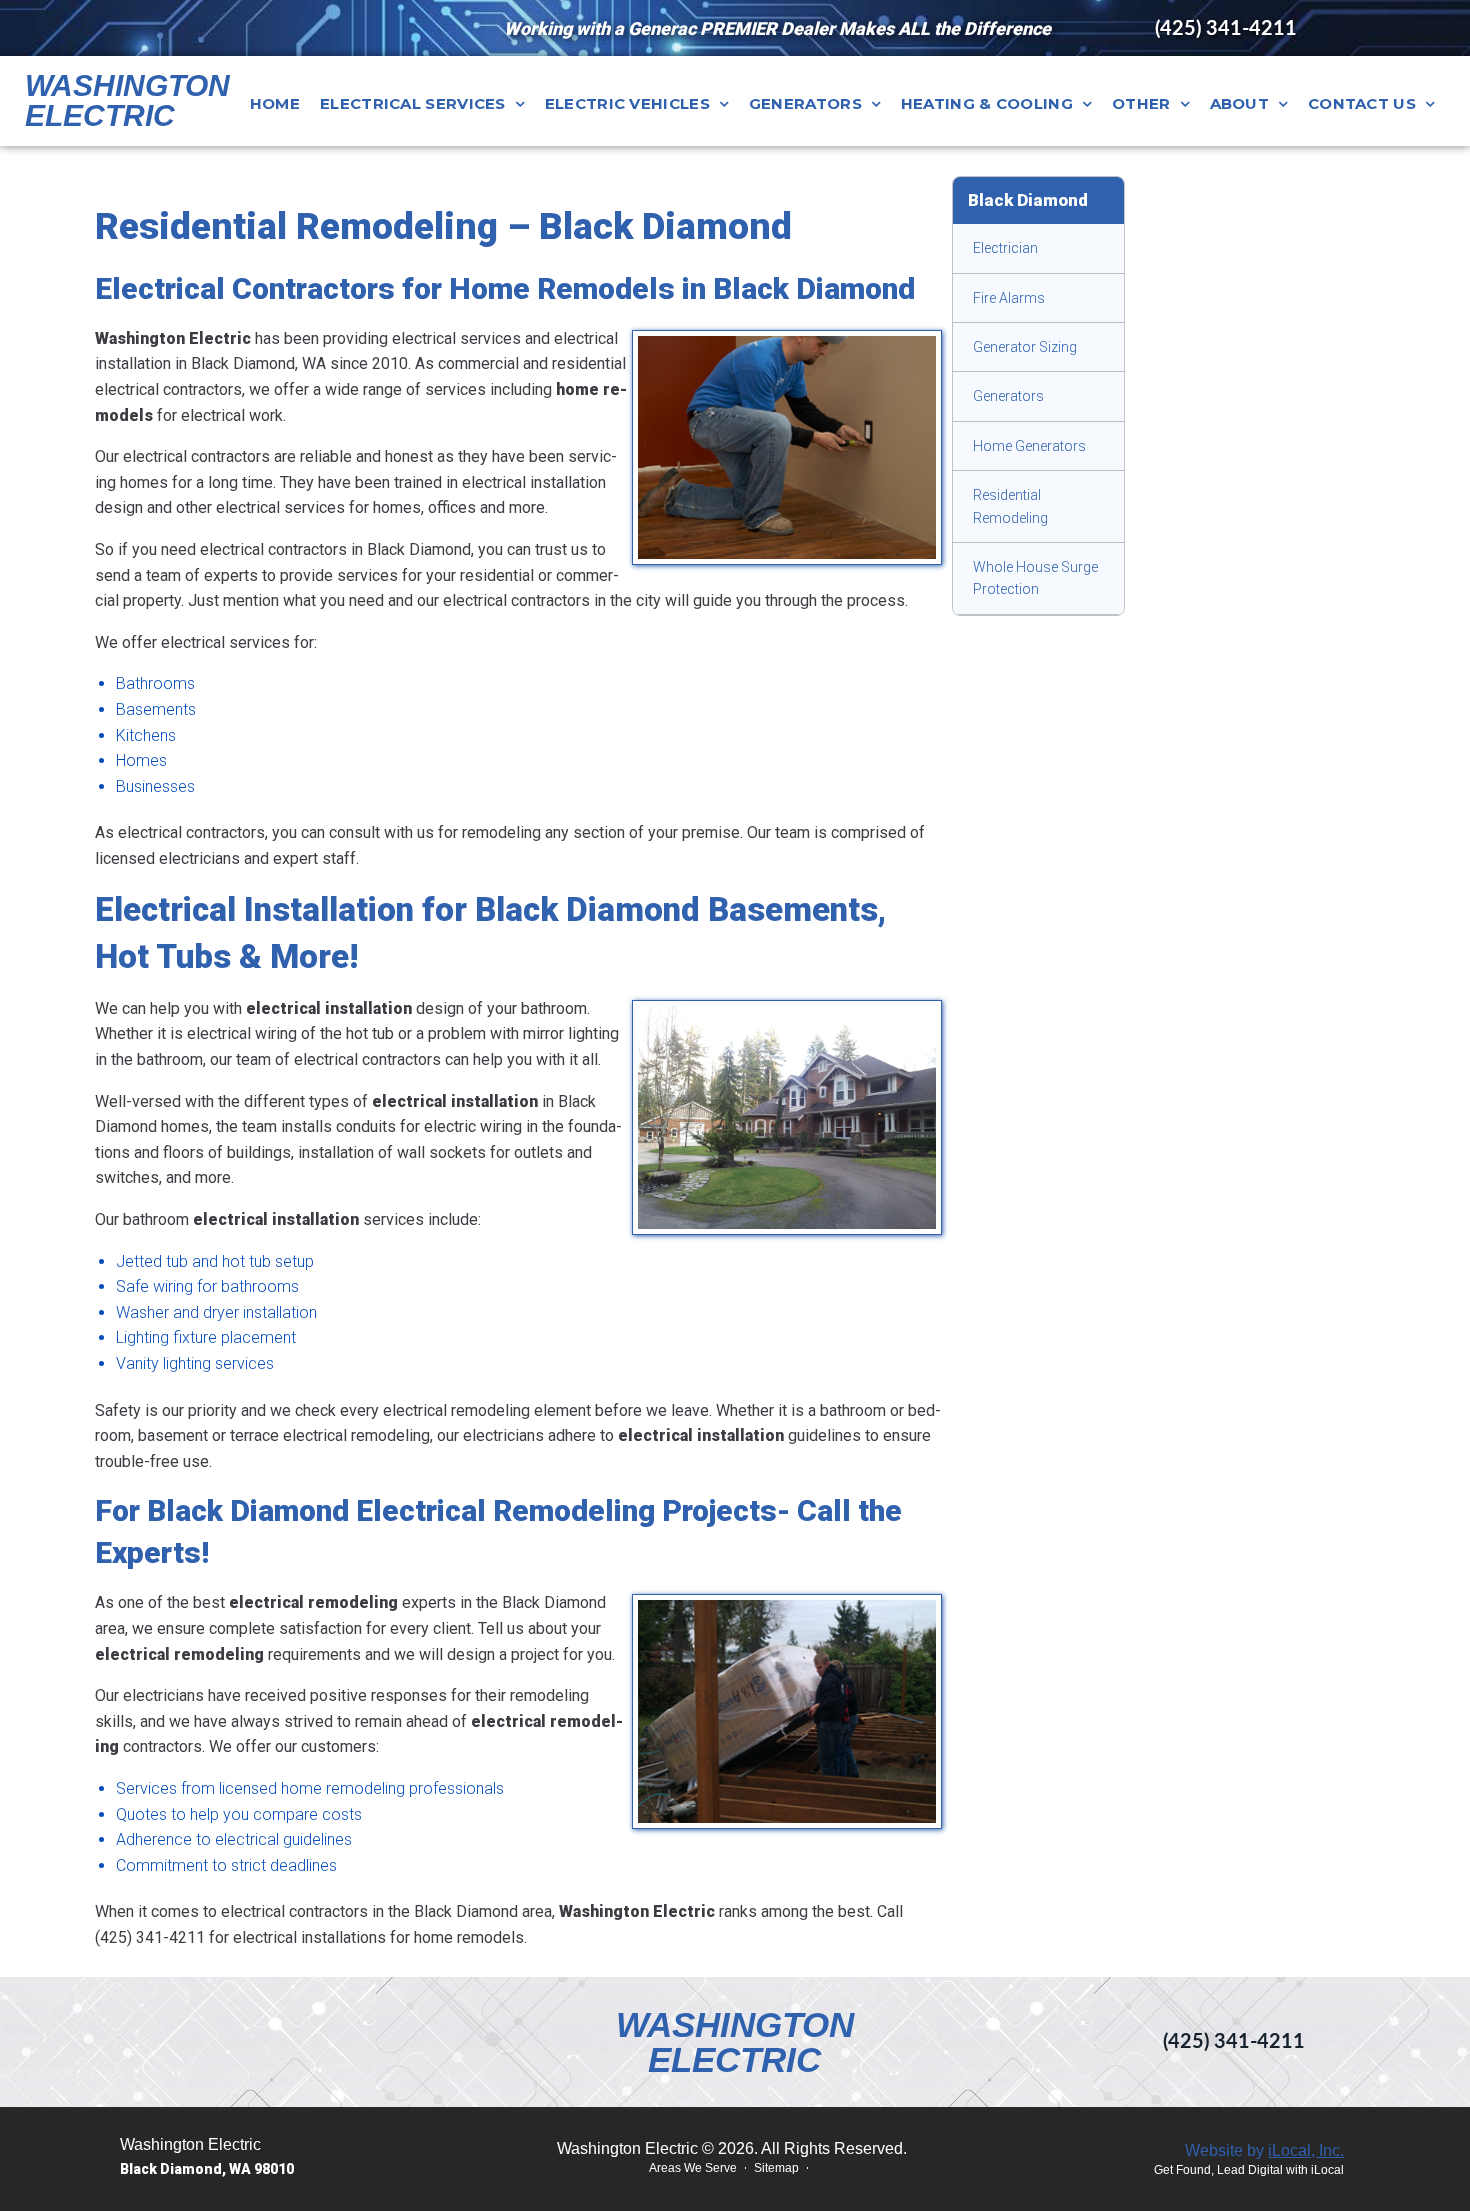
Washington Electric (127, 100)
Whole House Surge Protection (1035, 578)
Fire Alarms (1009, 298)
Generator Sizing (1025, 347)
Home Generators (1029, 446)
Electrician (1005, 248)
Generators (1008, 396)
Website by (1264, 2150)
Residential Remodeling (1010, 506)
